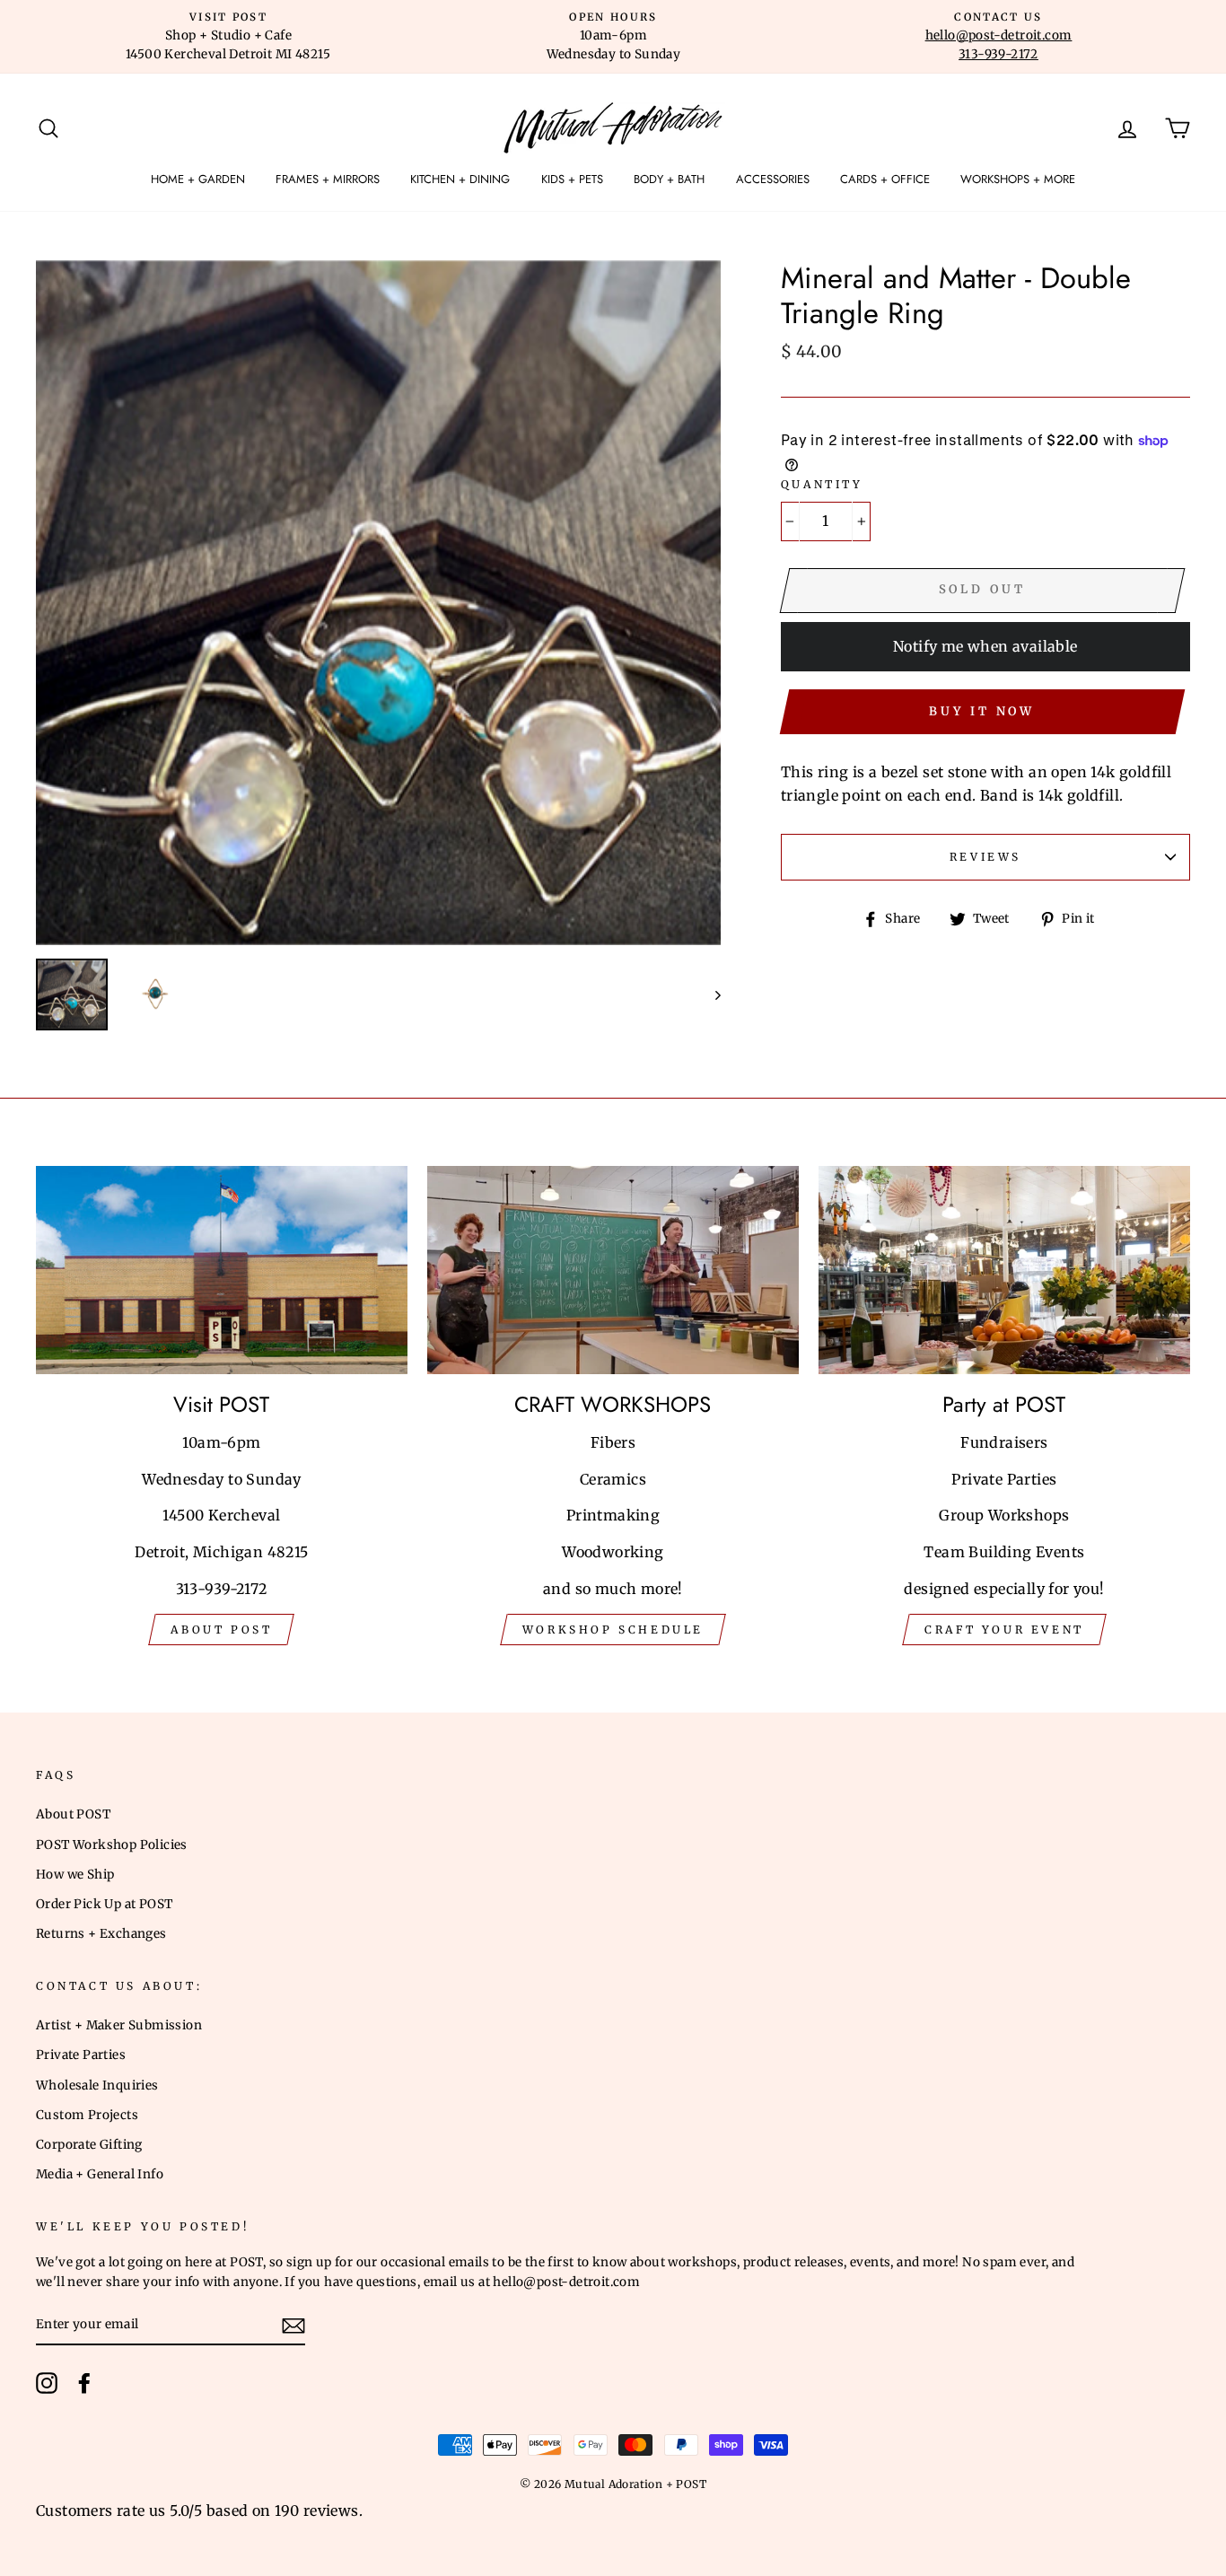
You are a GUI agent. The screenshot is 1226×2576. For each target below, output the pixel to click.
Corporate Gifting (89, 2145)
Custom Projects (87, 2115)
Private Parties (81, 2055)
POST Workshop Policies (112, 1845)
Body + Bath (669, 179)
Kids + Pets (572, 179)
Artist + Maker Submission (119, 2025)
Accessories (773, 179)
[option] (228, 37)
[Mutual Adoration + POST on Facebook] (84, 2383)
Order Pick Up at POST (104, 1904)
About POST (73, 1814)
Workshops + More (1018, 179)
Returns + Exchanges (101, 1934)
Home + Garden (198, 179)
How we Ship (75, 1875)
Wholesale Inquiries (97, 2085)
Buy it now (982, 711)
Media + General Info (100, 2174)
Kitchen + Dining (460, 179)
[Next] (709, 994)
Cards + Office (885, 179)
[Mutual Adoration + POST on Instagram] (47, 2383)
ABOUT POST (221, 1630)
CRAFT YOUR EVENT (1004, 1630)
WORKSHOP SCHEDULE (613, 1630)
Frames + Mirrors (328, 179)
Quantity (822, 484)
